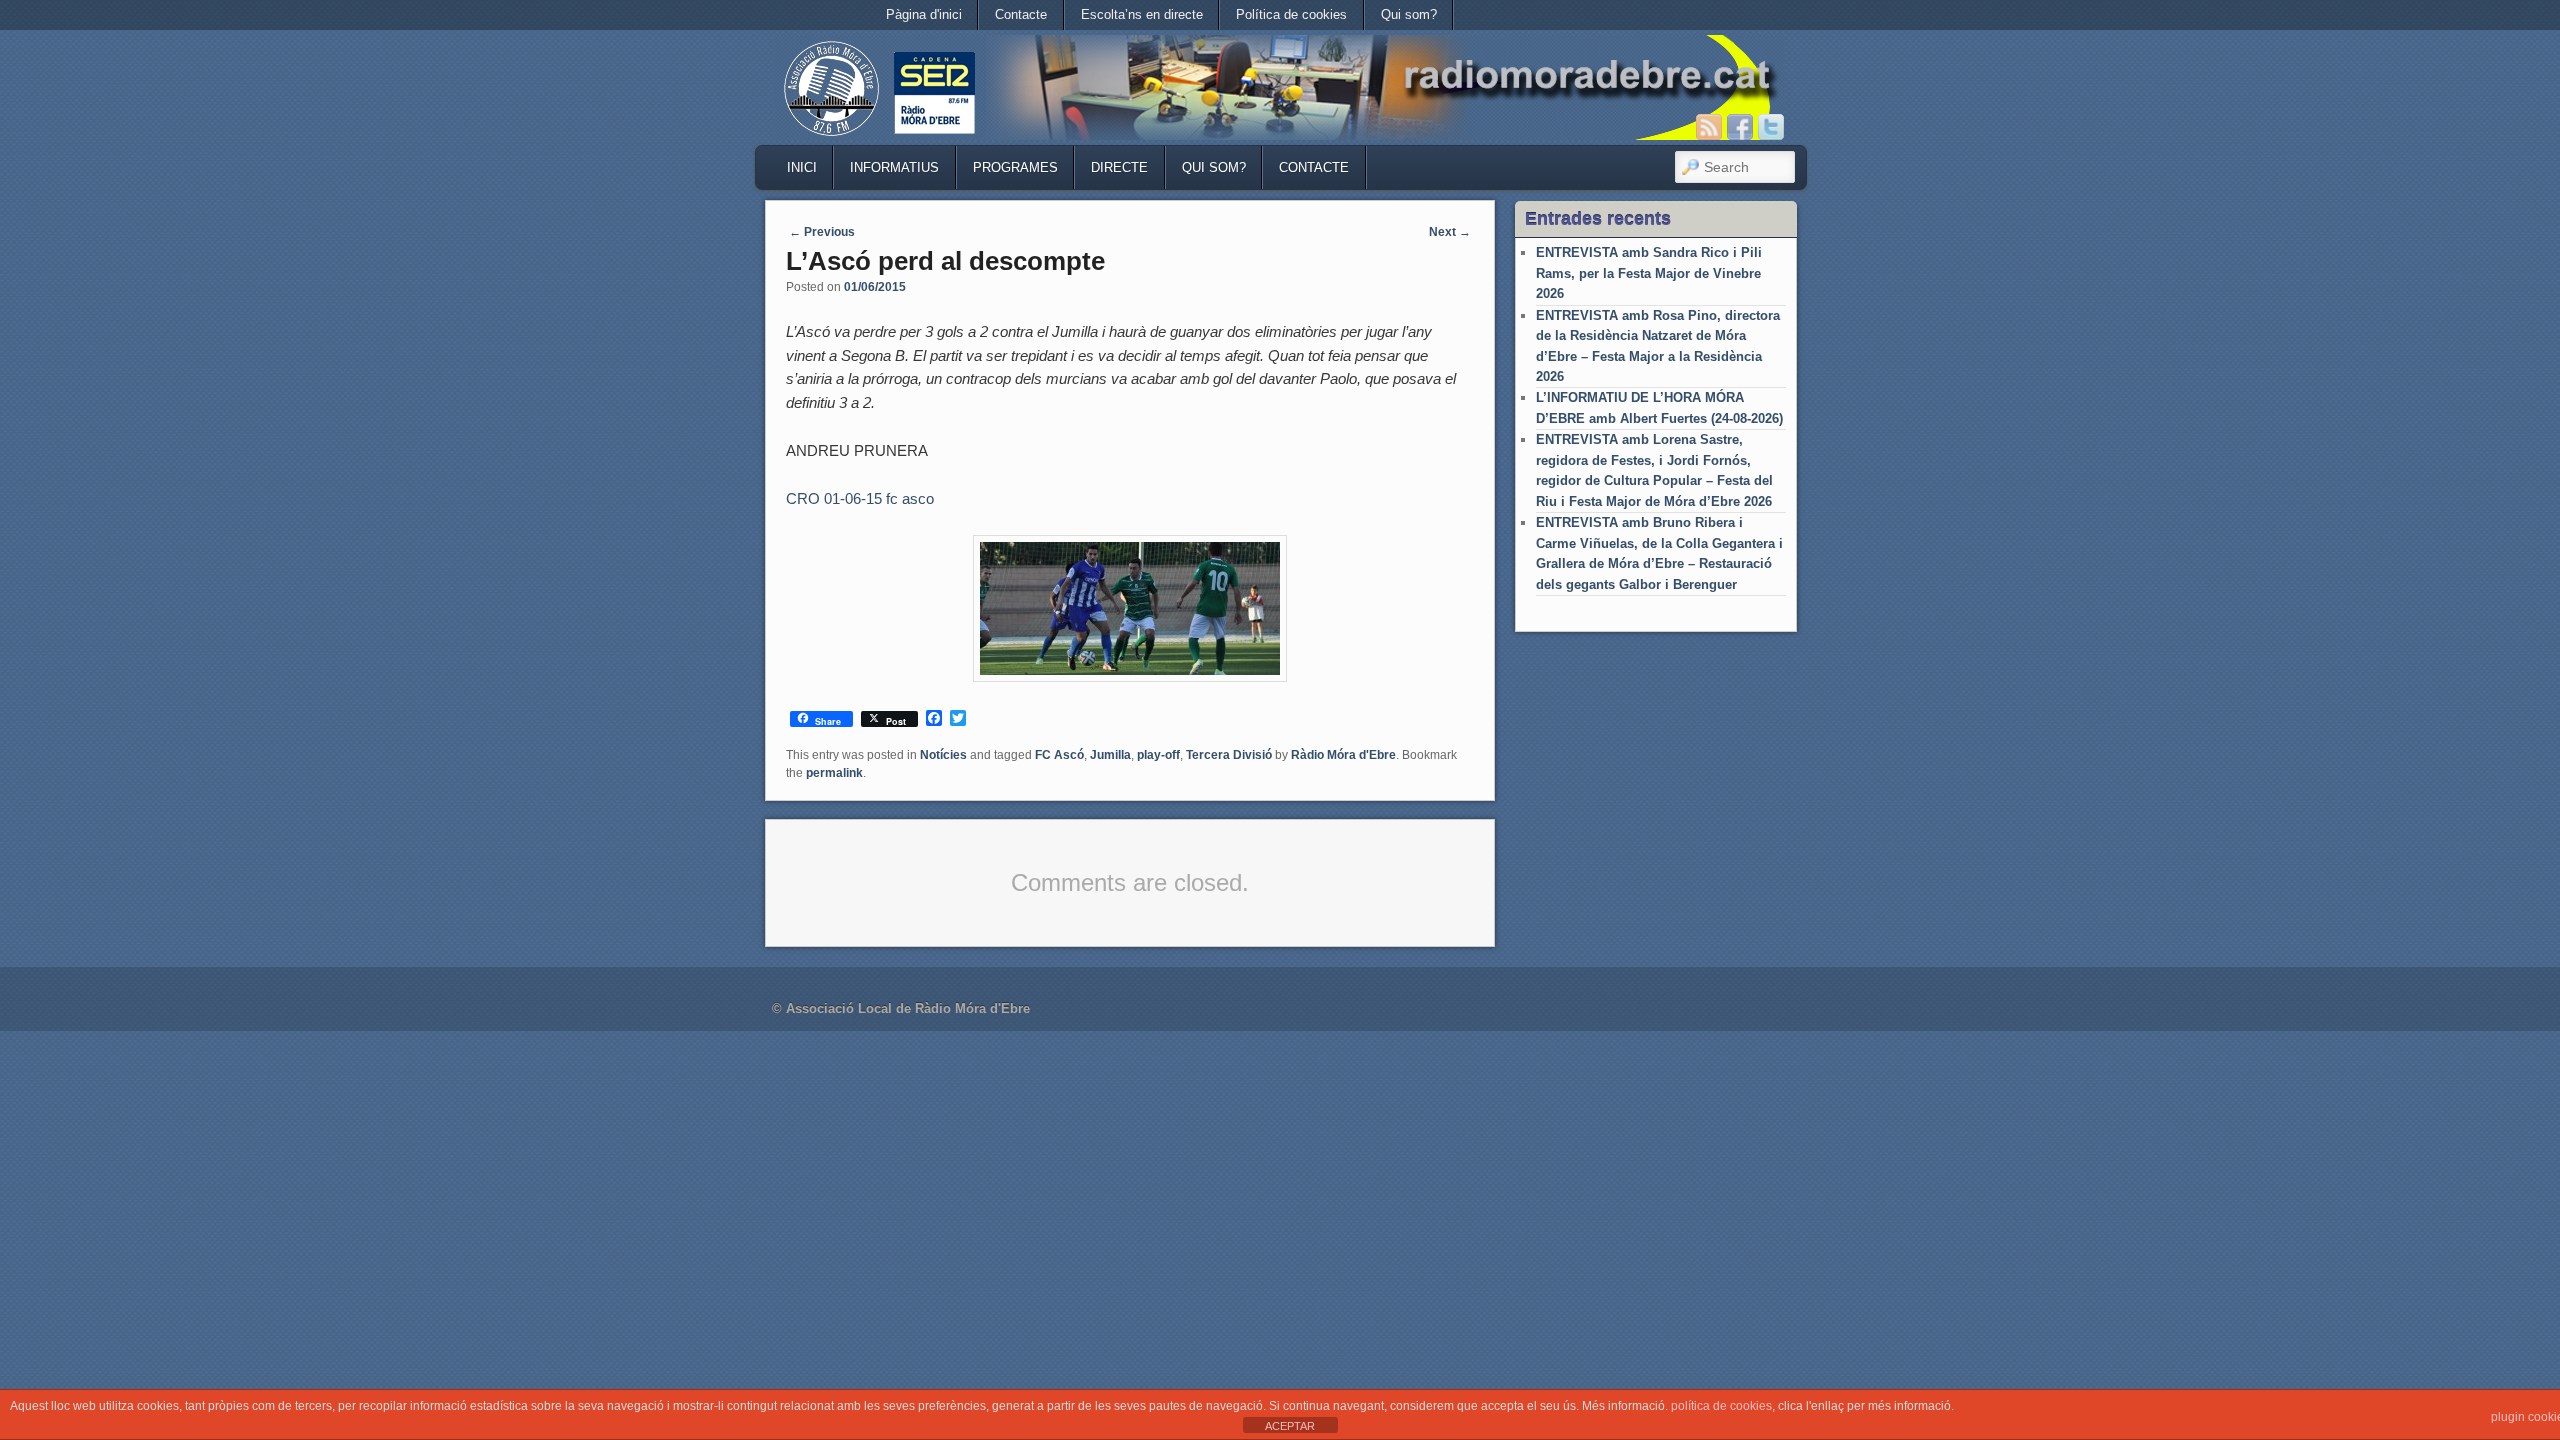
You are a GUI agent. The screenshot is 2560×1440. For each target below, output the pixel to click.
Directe (1119, 167)
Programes (1015, 167)
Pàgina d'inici (924, 14)
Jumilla (1110, 755)
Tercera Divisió (1229, 755)
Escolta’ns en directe (1142, 14)
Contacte (1021, 14)
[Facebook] (1740, 127)
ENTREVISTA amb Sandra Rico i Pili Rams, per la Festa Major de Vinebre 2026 (1649, 273)
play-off (1158, 755)
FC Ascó (1059, 755)
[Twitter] (1771, 127)
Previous (822, 232)
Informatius (894, 167)
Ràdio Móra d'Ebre (1343, 755)
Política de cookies (1291, 14)
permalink (834, 773)
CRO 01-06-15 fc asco (860, 498)
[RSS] (1709, 127)
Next (1450, 232)
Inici (802, 167)
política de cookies (1721, 1406)
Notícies (943, 755)
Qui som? (1409, 14)
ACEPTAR (1290, 1426)
